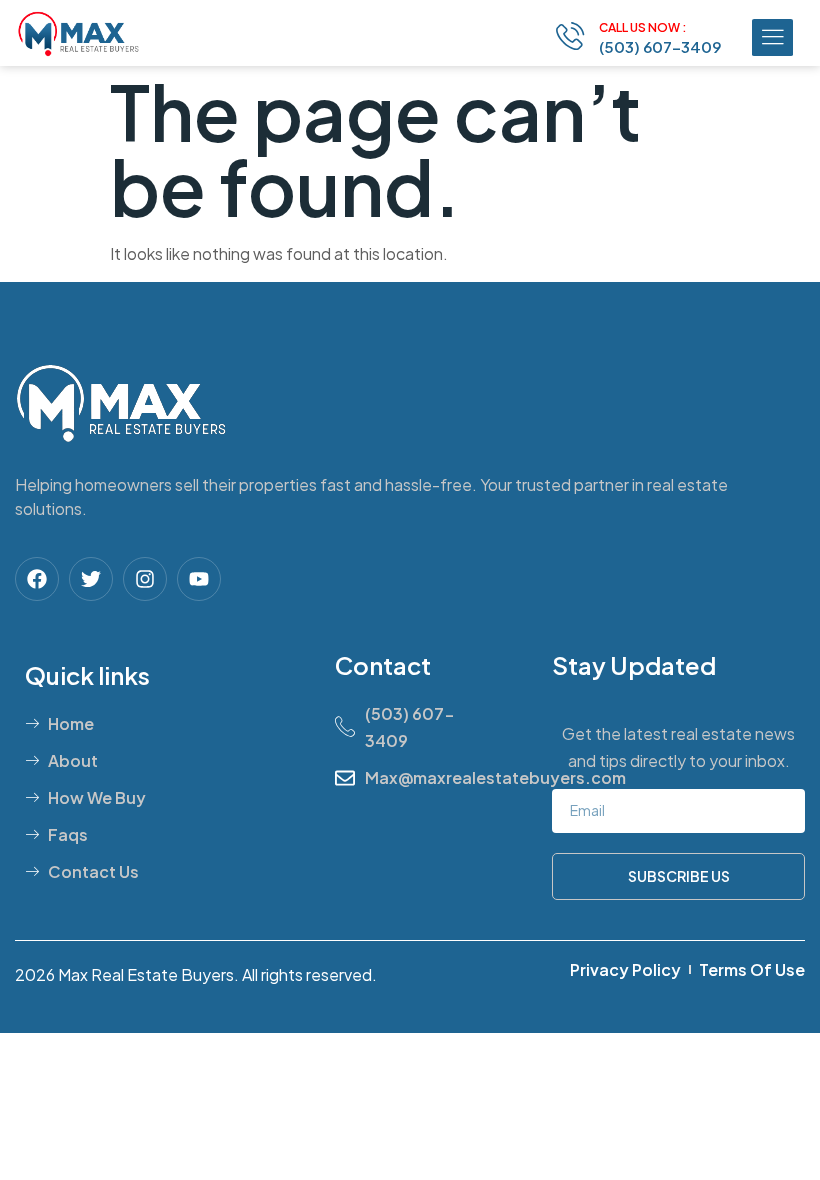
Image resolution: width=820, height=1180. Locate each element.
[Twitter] (91, 579)
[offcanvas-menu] (772, 37)
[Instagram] (145, 579)
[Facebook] (37, 579)
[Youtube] (199, 579)
